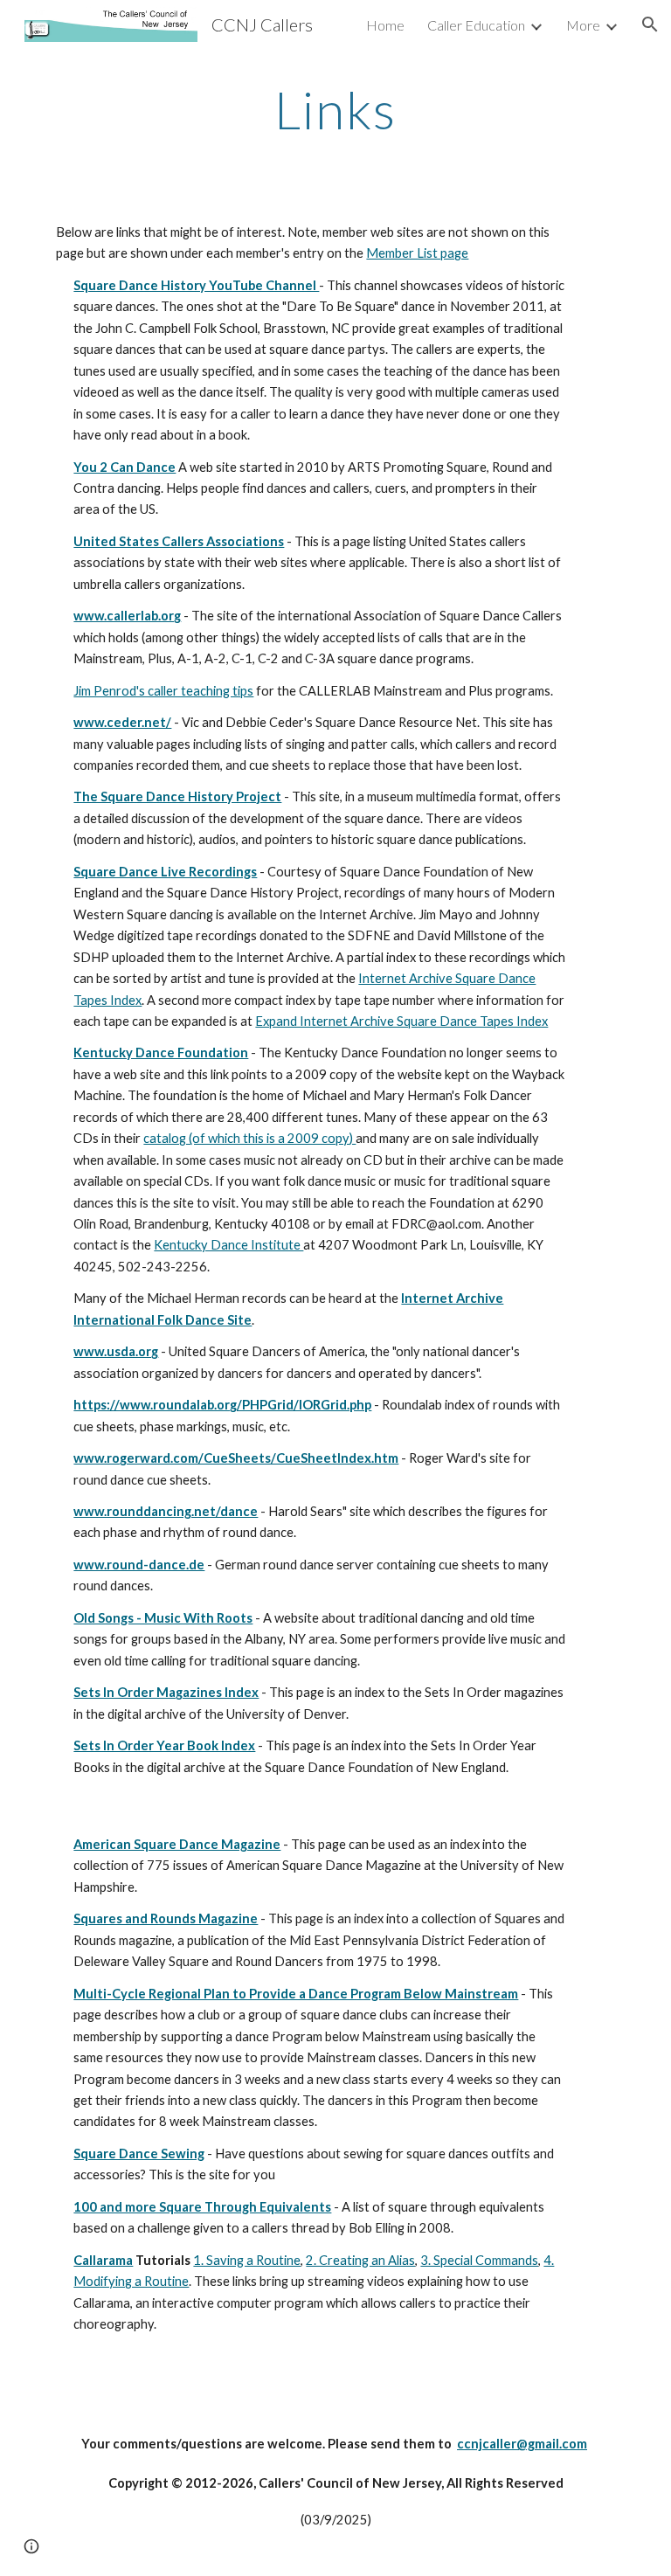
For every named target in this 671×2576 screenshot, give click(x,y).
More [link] (583, 25)
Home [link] (385, 25)
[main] (335, 109)
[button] (650, 24)
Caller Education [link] (476, 25)
